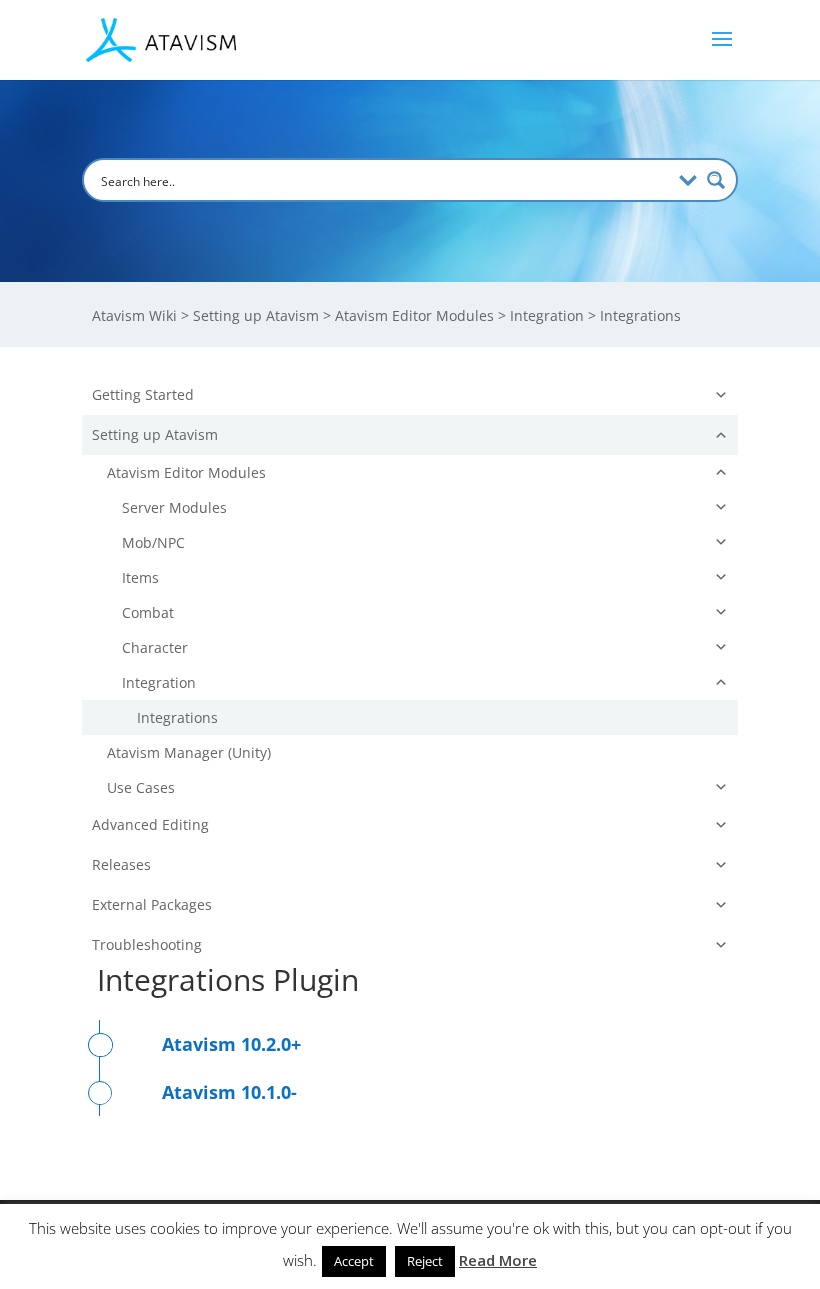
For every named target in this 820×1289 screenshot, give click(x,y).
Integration (159, 682)
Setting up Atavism (155, 434)
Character (155, 647)
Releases (121, 864)
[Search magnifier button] (716, 180)
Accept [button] (354, 1261)
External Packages (152, 904)
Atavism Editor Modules (186, 472)
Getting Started (143, 394)
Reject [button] (425, 1261)
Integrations (177, 717)
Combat (148, 612)
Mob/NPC (153, 542)
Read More (498, 1260)
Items (140, 577)
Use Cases (141, 787)
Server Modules (174, 507)
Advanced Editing (150, 824)
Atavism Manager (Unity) (189, 752)
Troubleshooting (147, 944)
